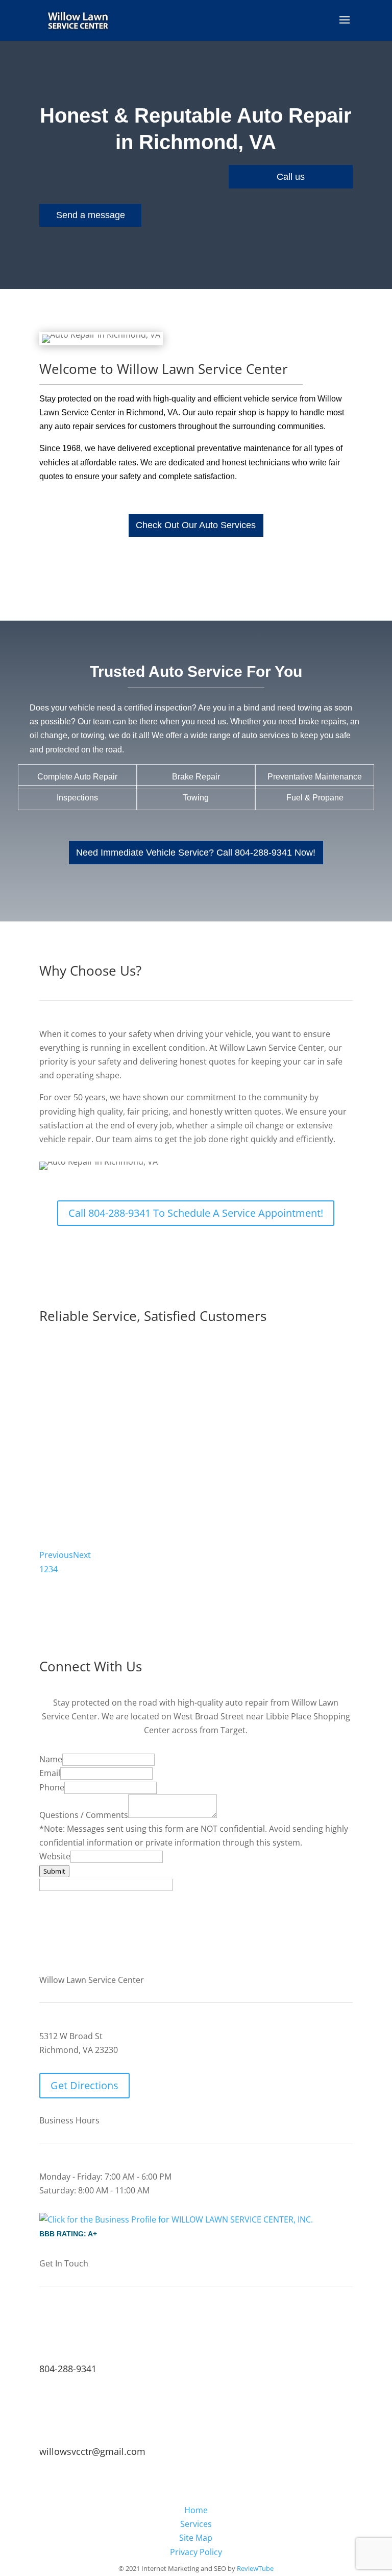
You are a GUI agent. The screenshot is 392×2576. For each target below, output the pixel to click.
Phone (52, 1787)
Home (196, 2510)
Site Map (196, 2538)
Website (55, 1856)
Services (196, 2524)
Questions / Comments (84, 1815)
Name (51, 1759)
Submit (54, 1871)
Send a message (91, 215)
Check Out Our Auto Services (196, 525)
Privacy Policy (196, 2552)
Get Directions (84, 2085)
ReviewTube (255, 2568)
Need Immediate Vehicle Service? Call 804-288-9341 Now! (196, 853)
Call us (291, 177)
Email (50, 1773)
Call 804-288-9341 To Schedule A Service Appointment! (196, 1213)
